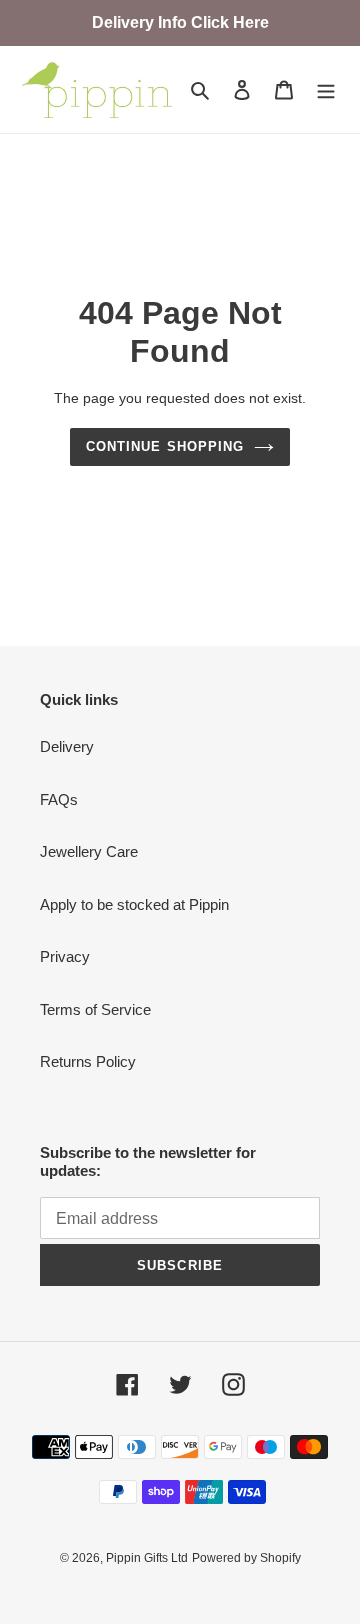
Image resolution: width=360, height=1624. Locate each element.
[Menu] (326, 89)
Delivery (67, 746)
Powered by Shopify (246, 1558)
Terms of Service (95, 1009)
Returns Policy (88, 1061)
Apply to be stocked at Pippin (134, 904)
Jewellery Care (89, 851)
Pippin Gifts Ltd (147, 1558)
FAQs (59, 799)
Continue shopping (165, 446)
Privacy (65, 956)
